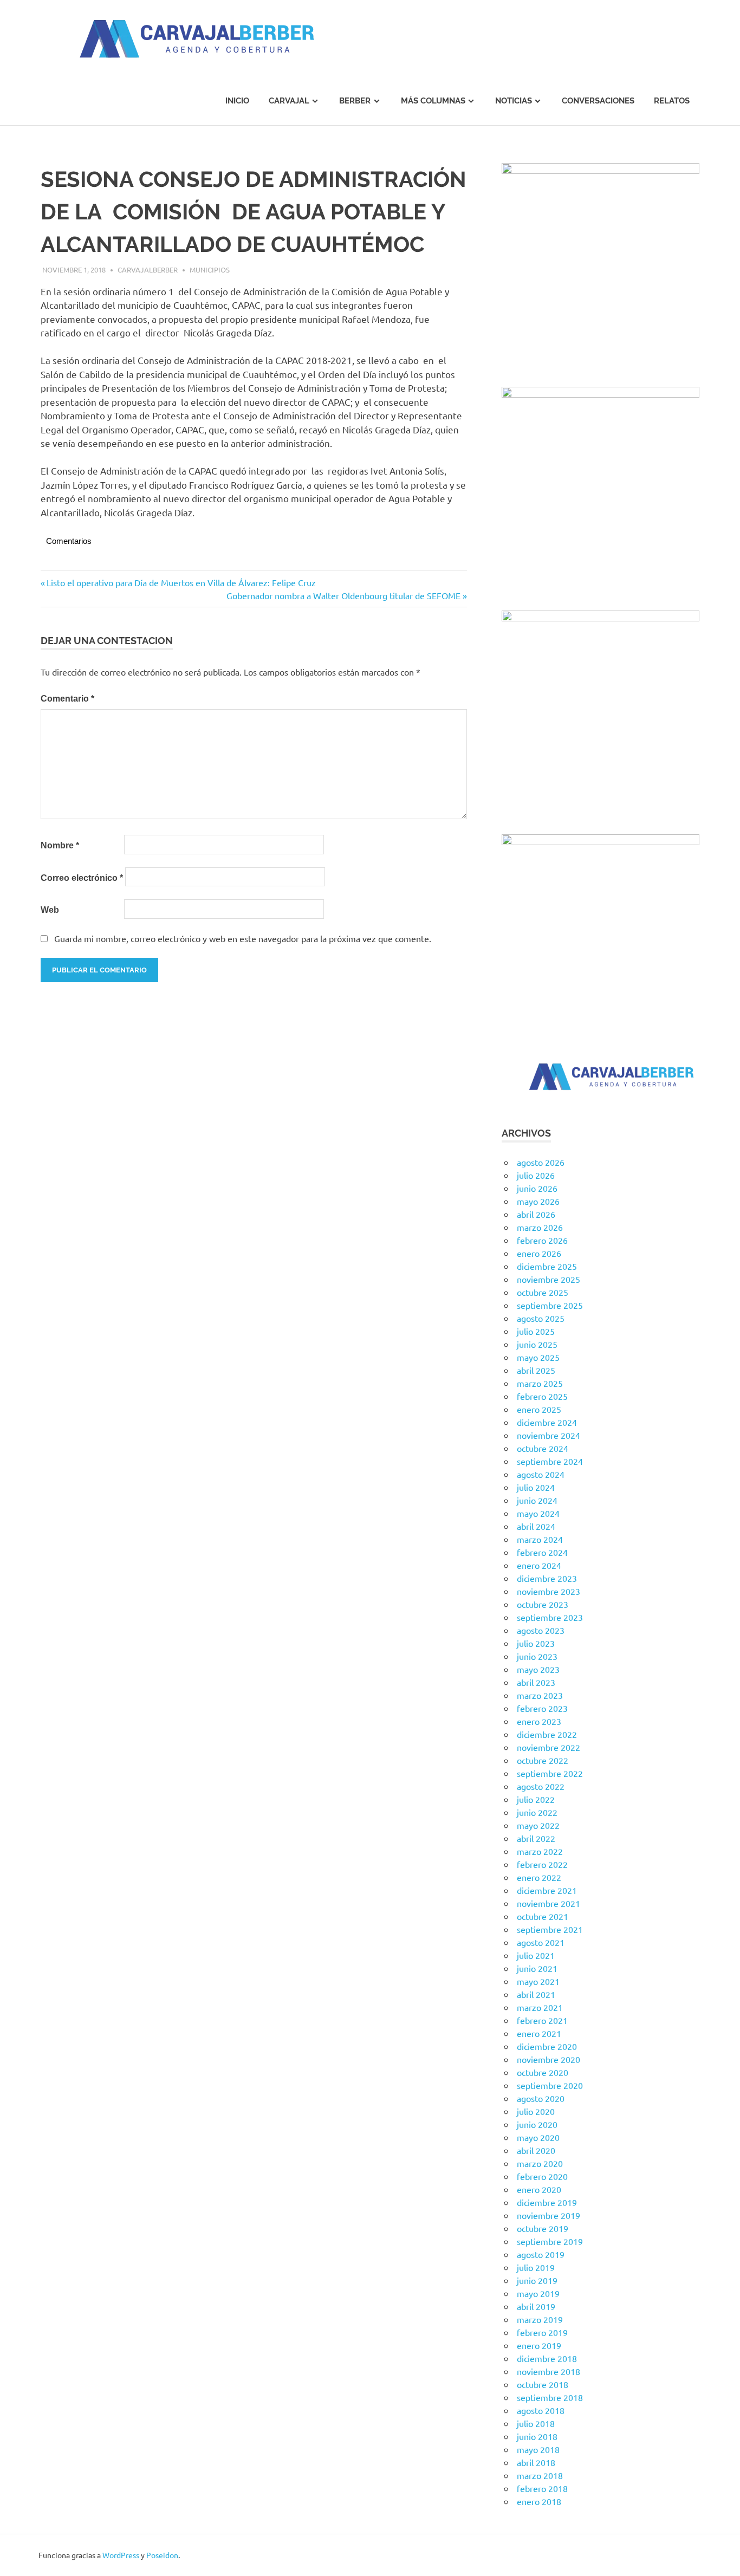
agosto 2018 (541, 2410)
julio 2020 (536, 2111)
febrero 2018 (542, 2488)
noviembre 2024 (548, 1435)
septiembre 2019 (550, 2241)
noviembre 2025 (548, 1279)
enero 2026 (539, 1253)
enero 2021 (539, 2033)
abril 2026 (536, 1214)
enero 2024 (539, 1565)
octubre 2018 (543, 2384)
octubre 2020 (543, 2072)
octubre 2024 (543, 1448)
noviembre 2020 (548, 2059)
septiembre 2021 (550, 1929)
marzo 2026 (540, 1227)
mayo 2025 (538, 1357)
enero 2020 (539, 2189)
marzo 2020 (540, 2163)
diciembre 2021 (547, 1890)
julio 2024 (536, 1487)
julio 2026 (536, 1175)
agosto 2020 (541, 2098)
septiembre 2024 (550, 1461)
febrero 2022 (542, 1864)
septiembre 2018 (550, 2397)
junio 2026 (537, 1188)
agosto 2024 (541, 1474)
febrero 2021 (542, 2020)
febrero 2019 (542, 2332)
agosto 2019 (541, 2254)
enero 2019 (539, 2345)
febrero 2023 (542, 1708)
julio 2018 (536, 2423)
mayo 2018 (538, 2449)
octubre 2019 (543, 2228)
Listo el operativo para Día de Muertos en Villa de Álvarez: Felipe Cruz (181, 582)
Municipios (210, 270)
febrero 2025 (542, 1396)
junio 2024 (537, 1500)
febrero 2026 (542, 1240)
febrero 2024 (542, 1552)
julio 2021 (536, 1955)
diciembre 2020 (547, 2046)
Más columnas (433, 101)
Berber (355, 101)
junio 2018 (537, 2436)
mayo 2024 (538, 1513)
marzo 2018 (540, 2475)
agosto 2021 (541, 1942)
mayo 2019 (538, 2293)
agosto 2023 (541, 1630)
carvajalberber (148, 270)
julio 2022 (536, 1799)
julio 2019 (536, 2267)
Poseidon (162, 2555)
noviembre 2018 (548, 2371)
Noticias (514, 101)
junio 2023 (537, 1656)
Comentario (67, 699)
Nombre (60, 845)
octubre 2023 (543, 1604)
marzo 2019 (540, 2319)
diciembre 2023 (547, 1578)
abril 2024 (536, 1526)
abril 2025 (536, 1370)
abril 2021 (536, 1994)
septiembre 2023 (550, 1617)
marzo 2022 (540, 1851)
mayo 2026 (538, 1201)
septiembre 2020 (550, 2085)
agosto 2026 (541, 1162)
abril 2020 (536, 2150)
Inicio (237, 101)
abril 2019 (536, 2306)
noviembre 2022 (548, 1747)
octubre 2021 (543, 1916)
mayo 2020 (538, 2137)
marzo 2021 (540, 2007)
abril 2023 (536, 1682)
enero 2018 (539, 2501)
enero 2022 (539, 1877)
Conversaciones (598, 101)
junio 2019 (537, 2280)
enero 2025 (539, 1409)
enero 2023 (539, 1721)
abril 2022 (536, 1838)
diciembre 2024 (547, 1422)
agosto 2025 (541, 1318)
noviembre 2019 (548, 2215)
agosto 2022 (541, 1786)
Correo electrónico (82, 878)
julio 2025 (536, 1331)
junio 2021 (537, 1968)
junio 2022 (537, 1812)
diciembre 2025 (547, 1266)
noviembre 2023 (548, 1591)
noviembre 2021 (548, 1903)
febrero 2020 (542, 2176)
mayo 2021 (538, 1981)
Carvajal (289, 101)
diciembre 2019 (547, 2202)
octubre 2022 (543, 1760)
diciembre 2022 (547, 1734)
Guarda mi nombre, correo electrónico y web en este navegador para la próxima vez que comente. (243, 938)
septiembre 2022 (550, 1773)
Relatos (672, 101)
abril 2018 (536, 2462)
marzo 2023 (540, 1695)
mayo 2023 (538, 1669)
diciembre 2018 (547, 2358)
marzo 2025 (540, 1383)
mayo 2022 (538, 1825)
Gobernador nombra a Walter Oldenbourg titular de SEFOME (343, 595)
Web (50, 910)
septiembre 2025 (550, 1305)
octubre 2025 (543, 1292)
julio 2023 (536, 1643)
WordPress (121, 2555)
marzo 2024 (540, 1539)
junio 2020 (537, 2124)
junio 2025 (537, 1344)
